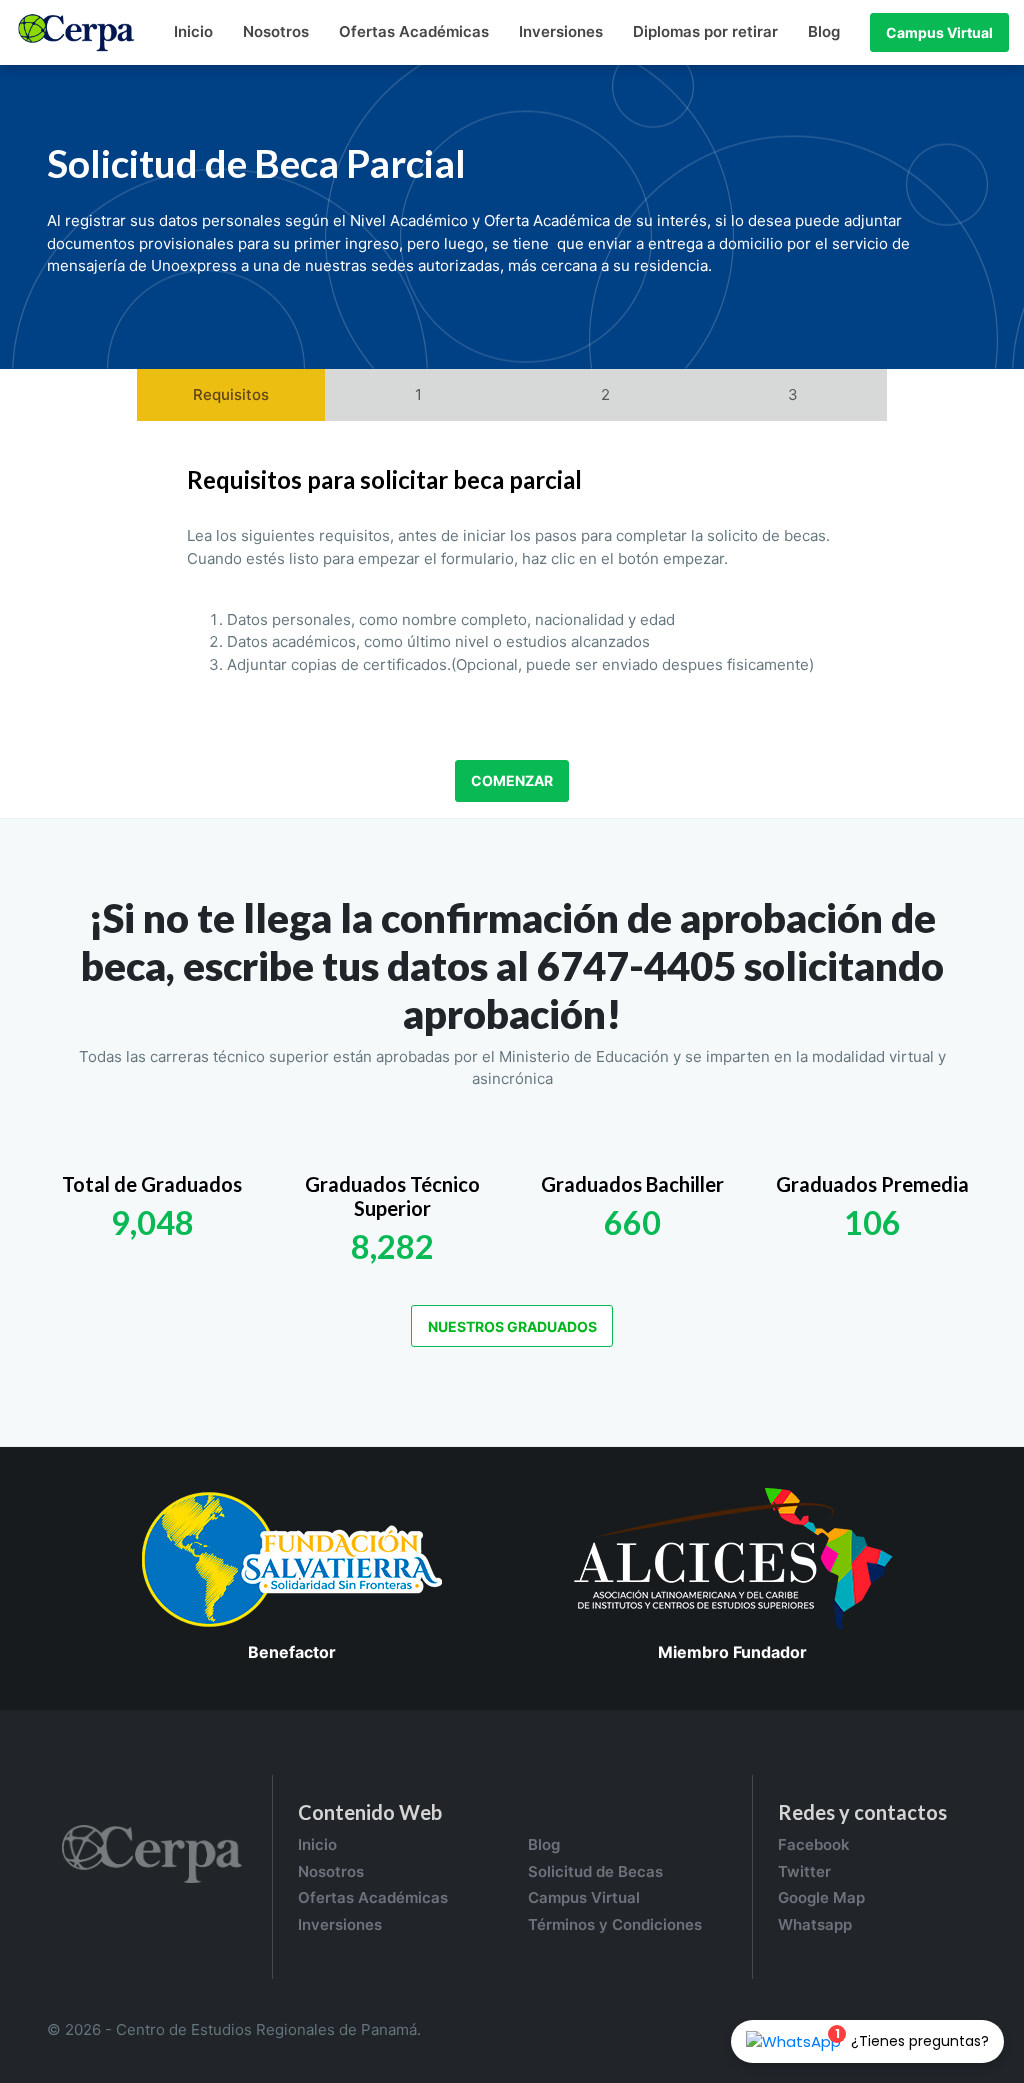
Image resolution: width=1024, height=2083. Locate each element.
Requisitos (231, 394)
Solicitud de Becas (595, 1871)
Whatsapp (815, 1924)
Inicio (193, 31)
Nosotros (276, 31)
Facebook (814, 1844)
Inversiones (561, 31)
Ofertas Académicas (414, 31)
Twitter (804, 1871)
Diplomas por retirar (705, 31)
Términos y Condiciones (615, 1924)
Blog (824, 31)
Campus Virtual (939, 32)
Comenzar (512, 780)
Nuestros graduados (512, 1326)
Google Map (821, 1897)
